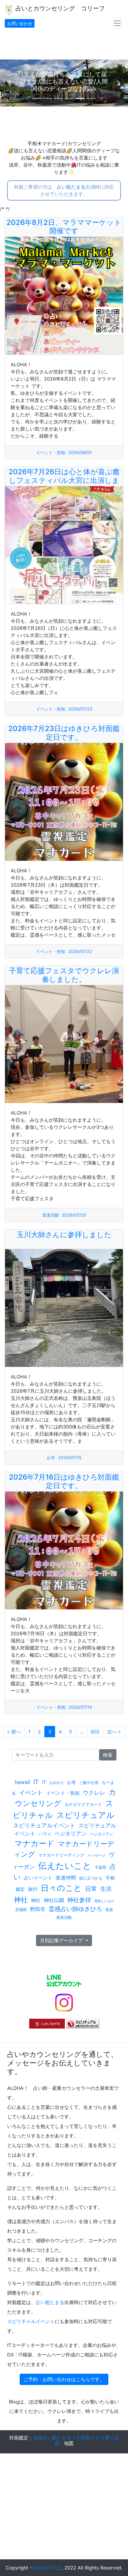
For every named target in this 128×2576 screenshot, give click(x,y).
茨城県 (21, 1910)
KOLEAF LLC (47, 2568)
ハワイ (45, 1834)
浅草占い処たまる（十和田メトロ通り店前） (76, 2440)
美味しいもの (104, 1901)
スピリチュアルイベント (44, 1825)
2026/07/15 (70, 1457)
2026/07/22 (80, 951)
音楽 (109, 1910)
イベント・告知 (51, 452)
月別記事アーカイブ (62, 1940)
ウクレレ (94, 1793)
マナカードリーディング (61, 1855)
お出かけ (57, 1783)
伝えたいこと (65, 1866)
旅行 (33, 1889)
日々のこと (61, 1888)
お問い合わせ (20, 23)
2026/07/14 (80, 1707)
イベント (31, 1792)
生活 (106, 1889)
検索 (108, 1755)
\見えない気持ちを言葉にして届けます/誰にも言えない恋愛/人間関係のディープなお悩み (64, 82)
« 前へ (14, 1732)
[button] (10, 83)
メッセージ (96, 1855)
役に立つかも (91, 1878)
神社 (21, 1900)
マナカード (35, 1843)
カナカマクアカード (83, 1804)
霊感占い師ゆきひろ (75, 1909)
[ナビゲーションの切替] (117, 23)
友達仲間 (66, 1878)
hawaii (22, 1782)
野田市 (38, 1909)
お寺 (51, 1457)
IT (36, 1782)
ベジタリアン (71, 1834)
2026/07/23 (80, 709)
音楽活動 (51, 1215)
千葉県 (100, 1867)
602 (95, 1732)
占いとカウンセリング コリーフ (59, 8)
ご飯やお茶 (89, 1782)
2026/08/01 (80, 452)
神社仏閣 (54, 1900)
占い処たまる (71, 187)
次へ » (114, 1732)
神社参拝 (79, 1900)
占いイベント (38, 1878)
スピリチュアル (85, 1815)
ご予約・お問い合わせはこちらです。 (64, 2379)
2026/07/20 (74, 1215)
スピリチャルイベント (31, 2321)
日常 (91, 1889)
